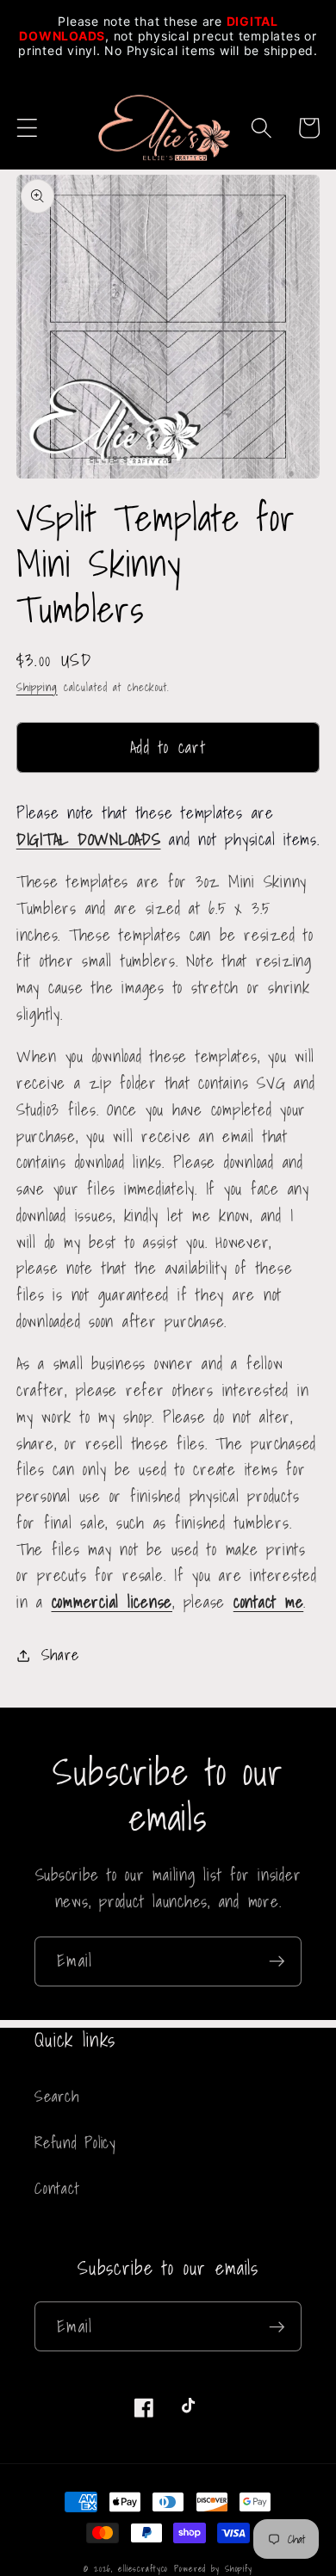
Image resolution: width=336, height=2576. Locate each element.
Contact (57, 2188)
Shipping (37, 687)
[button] (27, 128)
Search (57, 2096)
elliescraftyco (143, 2568)
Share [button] (60, 1655)
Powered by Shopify (213, 2568)
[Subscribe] (277, 1961)
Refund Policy (75, 2143)
